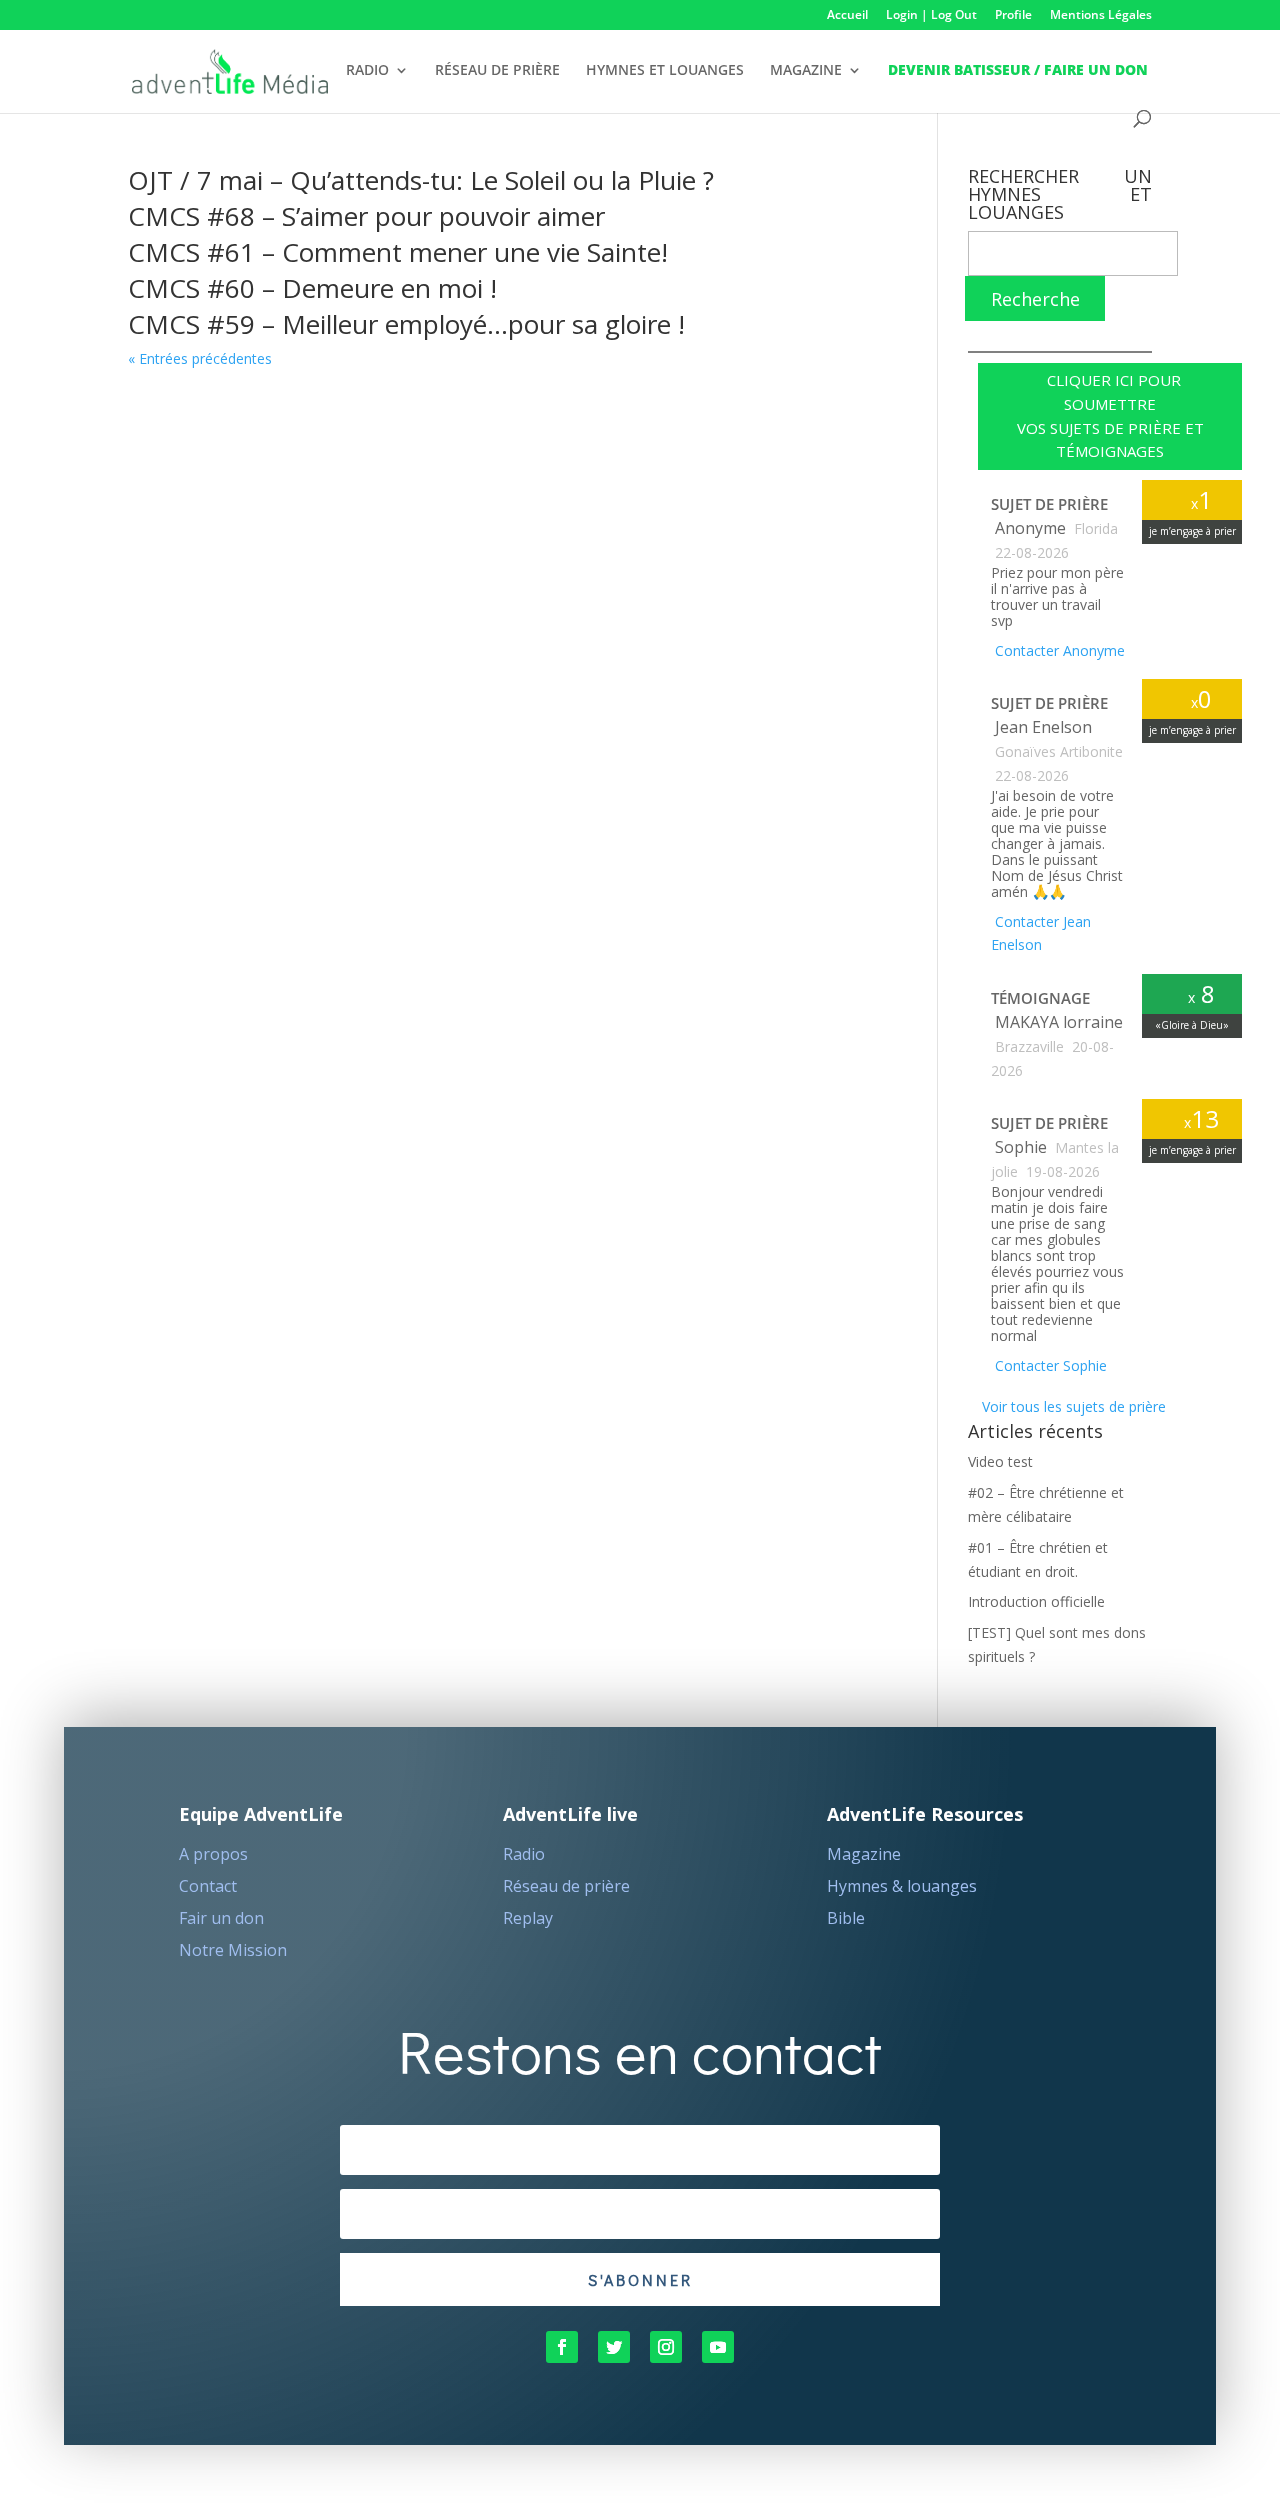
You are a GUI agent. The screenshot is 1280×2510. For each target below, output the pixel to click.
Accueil (847, 16)
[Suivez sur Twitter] (614, 2347)
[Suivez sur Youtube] (718, 2347)
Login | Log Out (931, 16)
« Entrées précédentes (200, 358)
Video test (1000, 1461)
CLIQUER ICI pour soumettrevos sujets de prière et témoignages (1110, 415)
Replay (528, 1918)
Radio (524, 1854)
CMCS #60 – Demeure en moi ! (312, 288)
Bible (846, 1918)
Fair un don (221, 1918)
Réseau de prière (566, 1886)
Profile (1013, 16)
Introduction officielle (1036, 1601)
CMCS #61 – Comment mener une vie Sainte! (398, 252)
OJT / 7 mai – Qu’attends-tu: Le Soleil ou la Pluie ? (421, 180)
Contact (208, 1886)
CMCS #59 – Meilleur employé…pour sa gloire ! (406, 324)
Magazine (864, 1854)
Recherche (1035, 299)
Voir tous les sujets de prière (1072, 1406)
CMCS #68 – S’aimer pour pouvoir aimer (366, 216)
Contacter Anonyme (1058, 650)
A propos (213, 1854)
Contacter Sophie (1049, 1365)
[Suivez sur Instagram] (666, 2347)
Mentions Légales (1101, 16)
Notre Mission (233, 1950)
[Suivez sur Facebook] (562, 2347)
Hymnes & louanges (902, 1886)
